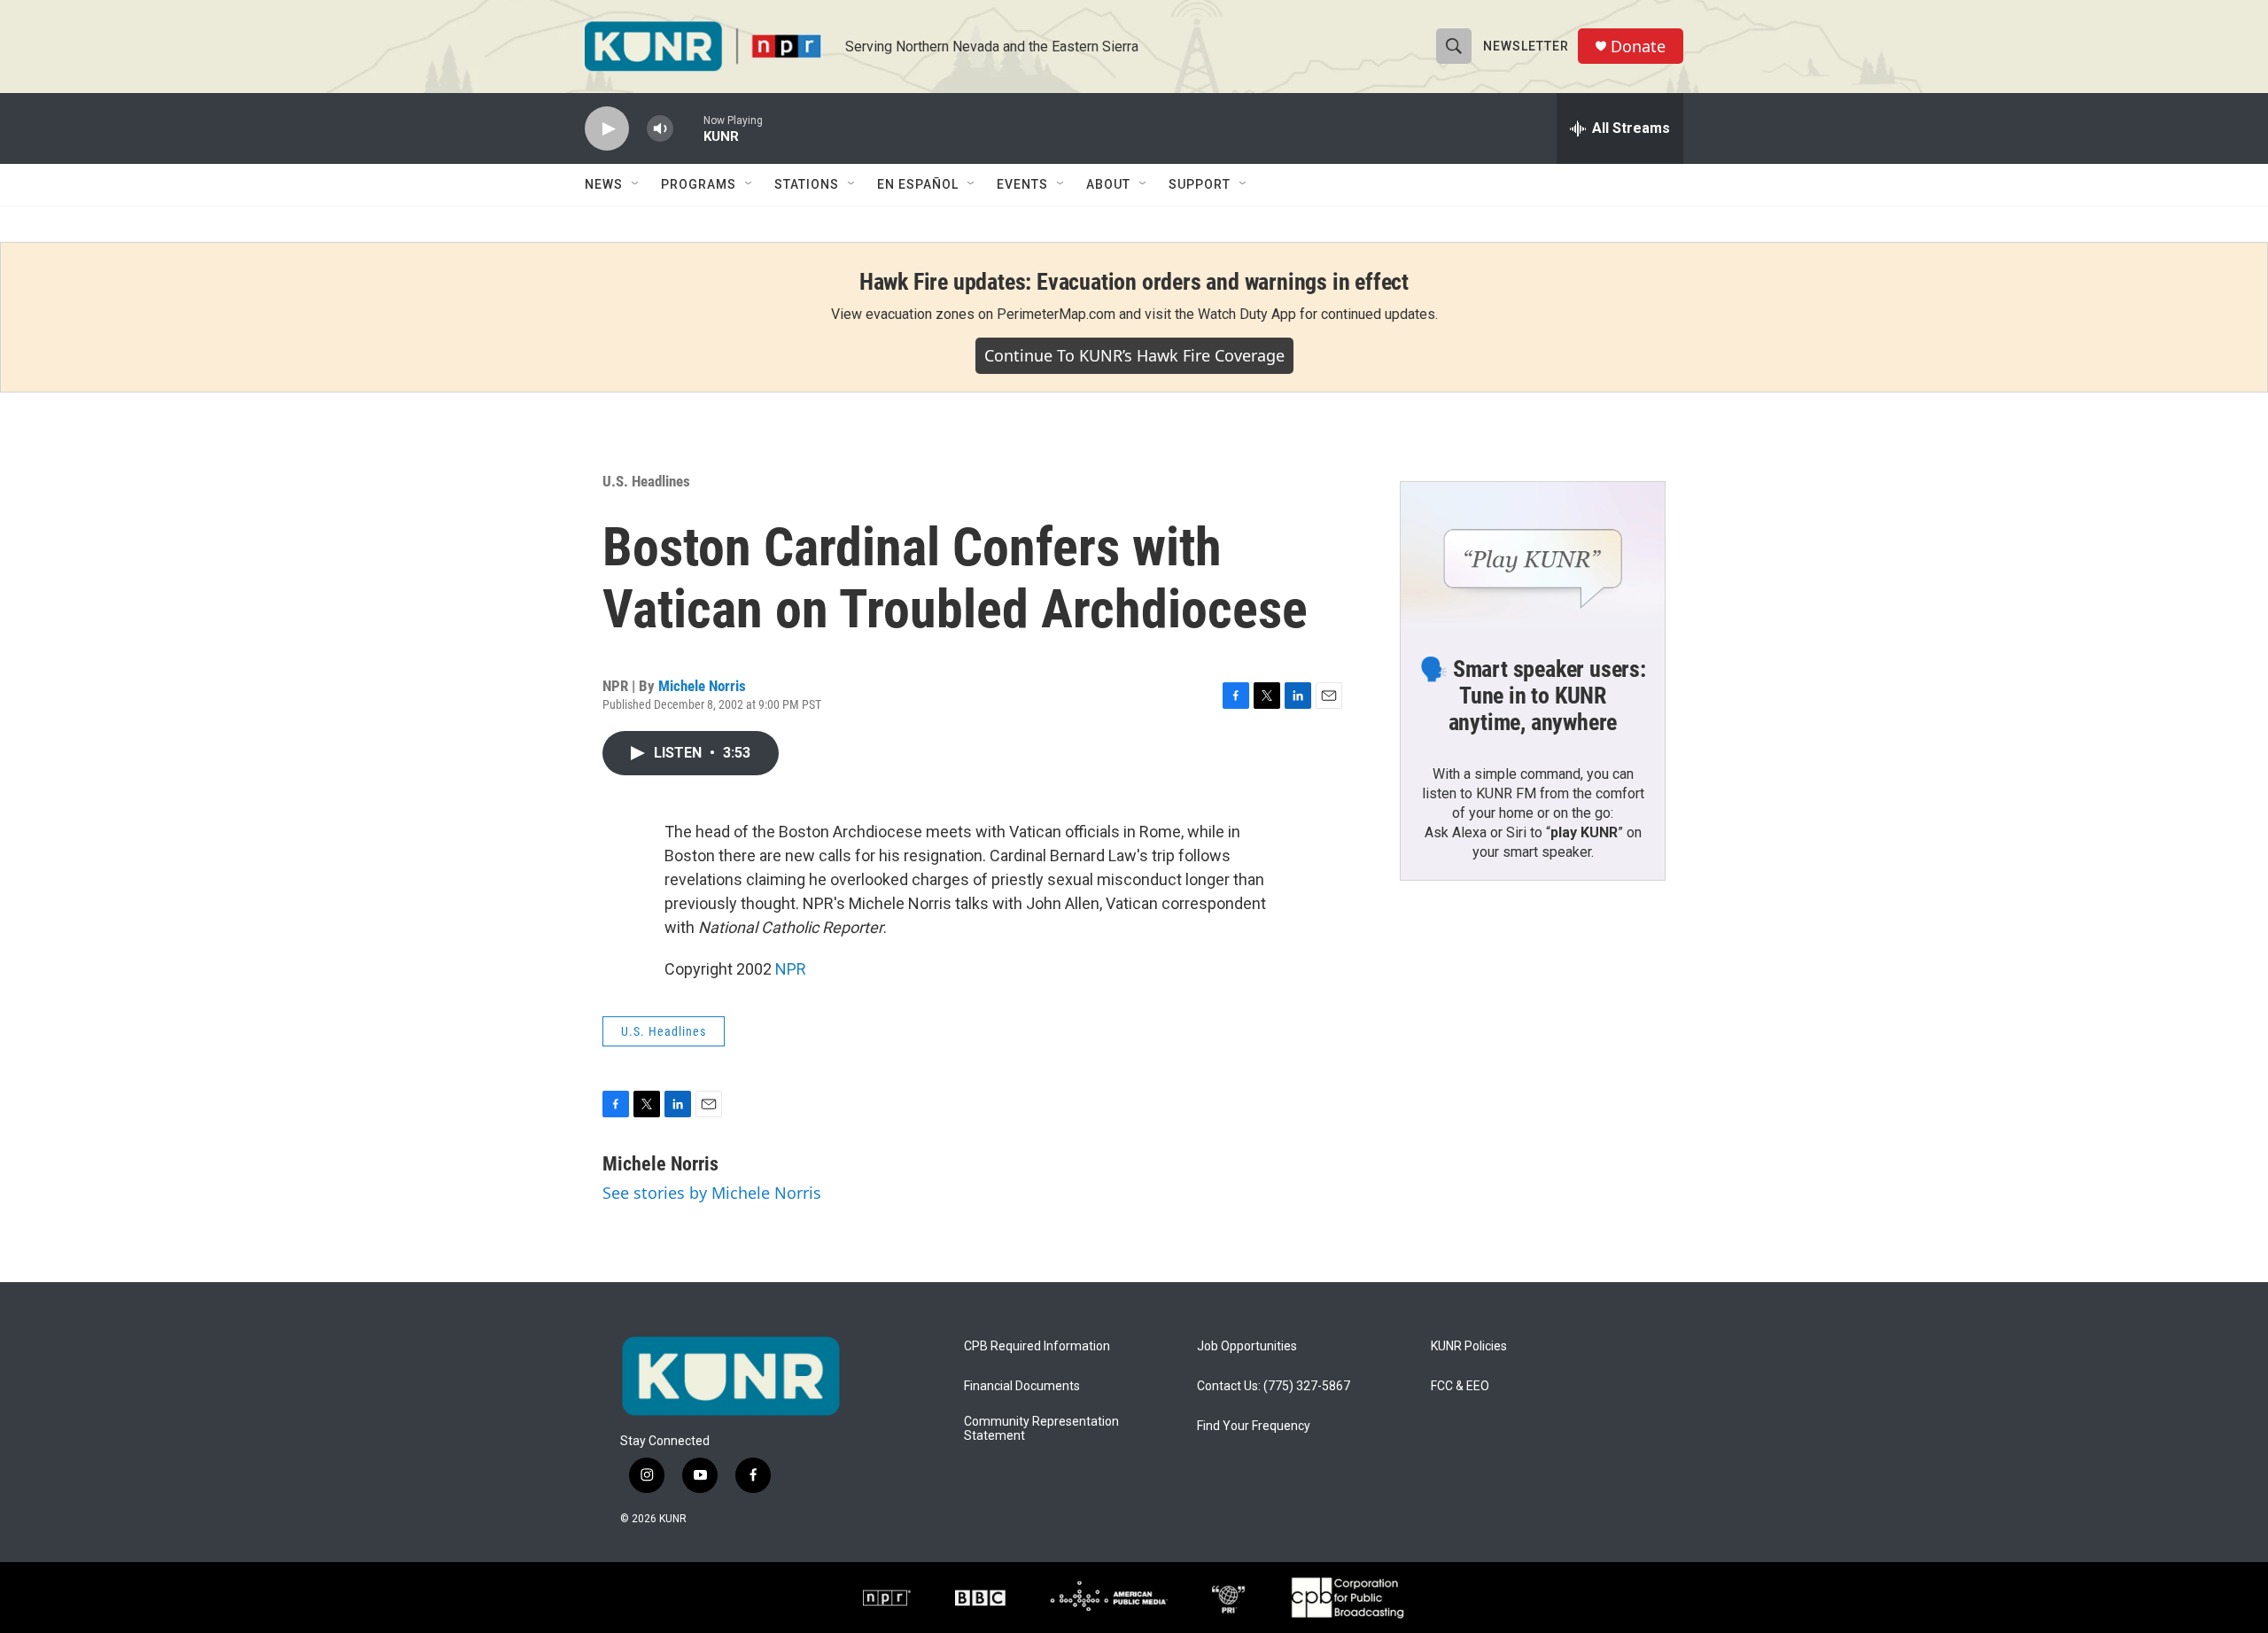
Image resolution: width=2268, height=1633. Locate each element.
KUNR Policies (1469, 1346)
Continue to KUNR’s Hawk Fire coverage (1134, 355)
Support (1200, 184)
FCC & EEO (1460, 1386)
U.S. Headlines (646, 481)
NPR (791, 969)
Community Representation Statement (1041, 1429)
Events (1022, 184)
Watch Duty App (1247, 314)
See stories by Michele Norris (712, 1193)
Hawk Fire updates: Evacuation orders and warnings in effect (1134, 282)
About (1108, 184)
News (604, 184)
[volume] (660, 129)
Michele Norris (702, 686)
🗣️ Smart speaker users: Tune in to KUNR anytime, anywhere (1533, 696)
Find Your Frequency (1254, 1426)
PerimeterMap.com (1056, 314)
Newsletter (1526, 46)
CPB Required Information (1037, 1346)
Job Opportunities (1247, 1346)
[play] (607, 129)
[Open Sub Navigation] (636, 184)
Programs (699, 184)
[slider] (688, 128)
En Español (918, 184)
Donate (1638, 47)
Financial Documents (1022, 1386)
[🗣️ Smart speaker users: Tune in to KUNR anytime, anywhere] (1533, 556)
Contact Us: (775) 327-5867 (1274, 1386)
